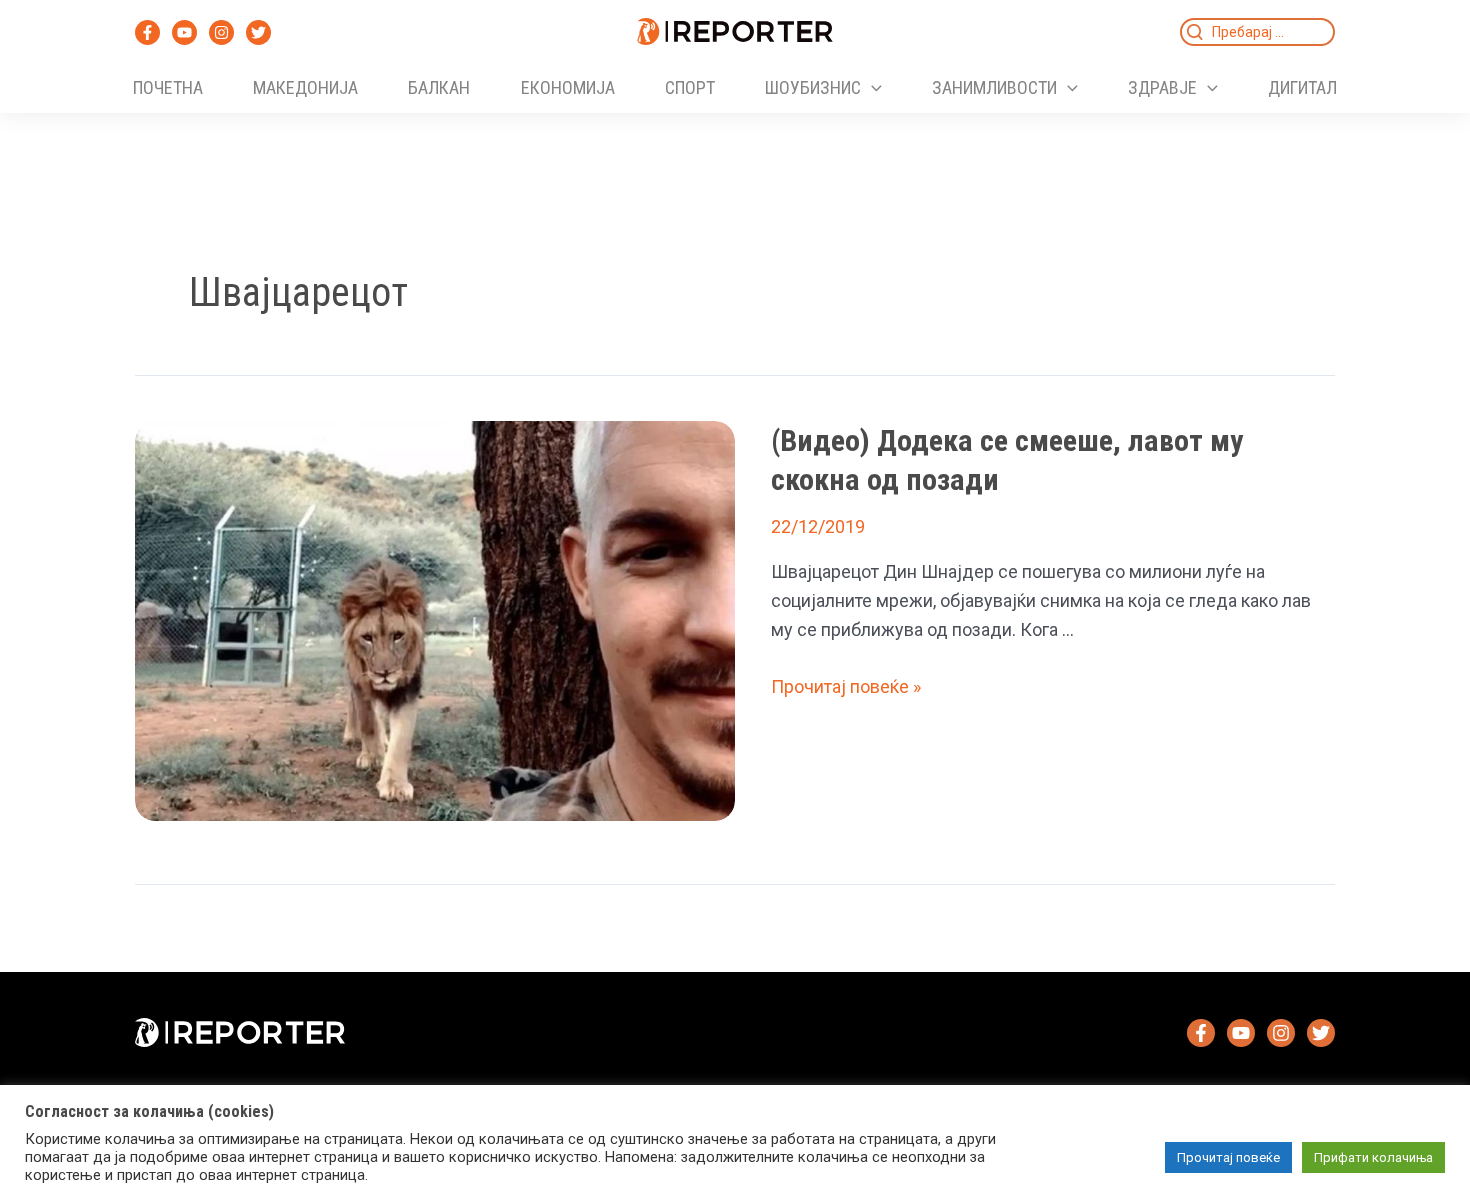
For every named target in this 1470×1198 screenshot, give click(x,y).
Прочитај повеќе (1228, 1157)
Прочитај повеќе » (846, 686)
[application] (871, 88)
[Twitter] (258, 32)
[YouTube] (184, 32)
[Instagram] (221, 32)
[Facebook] (147, 32)
